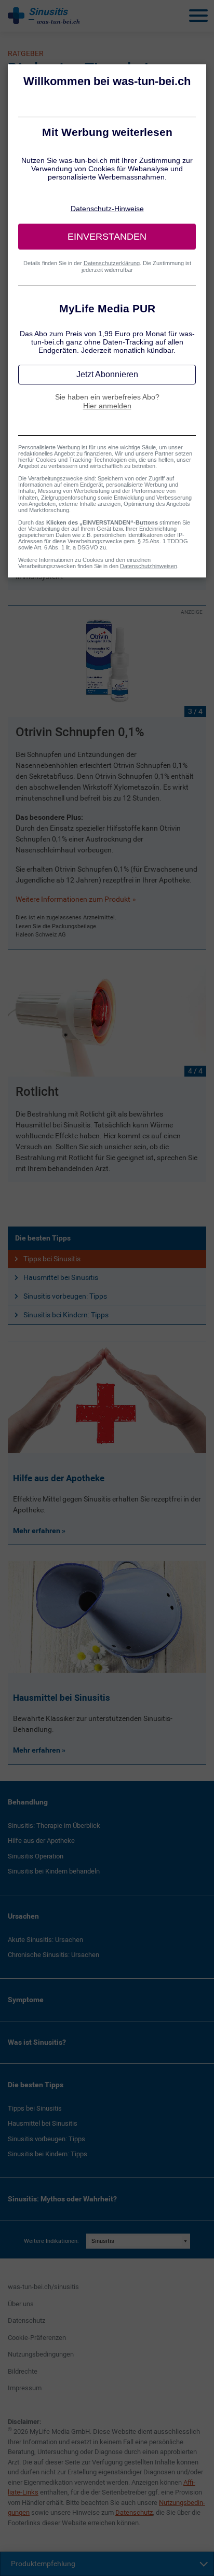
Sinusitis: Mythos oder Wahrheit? (62, 2199)
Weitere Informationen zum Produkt (73, 899)
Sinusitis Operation (36, 1856)
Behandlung (28, 1802)
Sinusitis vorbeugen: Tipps (65, 1296)
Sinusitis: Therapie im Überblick (54, 1826)
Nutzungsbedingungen (41, 2354)
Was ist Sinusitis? (37, 2042)
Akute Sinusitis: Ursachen (45, 1940)
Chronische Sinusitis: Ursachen (53, 1955)
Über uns (21, 2304)
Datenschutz (26, 2320)
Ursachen (23, 1916)
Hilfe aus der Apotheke (41, 1841)
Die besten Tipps (43, 1238)
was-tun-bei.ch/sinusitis (43, 2287)
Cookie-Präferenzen (37, 2338)
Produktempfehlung (43, 2564)
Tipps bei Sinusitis (52, 1259)
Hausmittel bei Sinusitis (61, 1277)
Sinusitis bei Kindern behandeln (54, 1871)
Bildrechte (23, 2371)
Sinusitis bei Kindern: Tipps (66, 1315)
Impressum (25, 2388)
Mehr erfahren (37, 1531)
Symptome (26, 2000)
